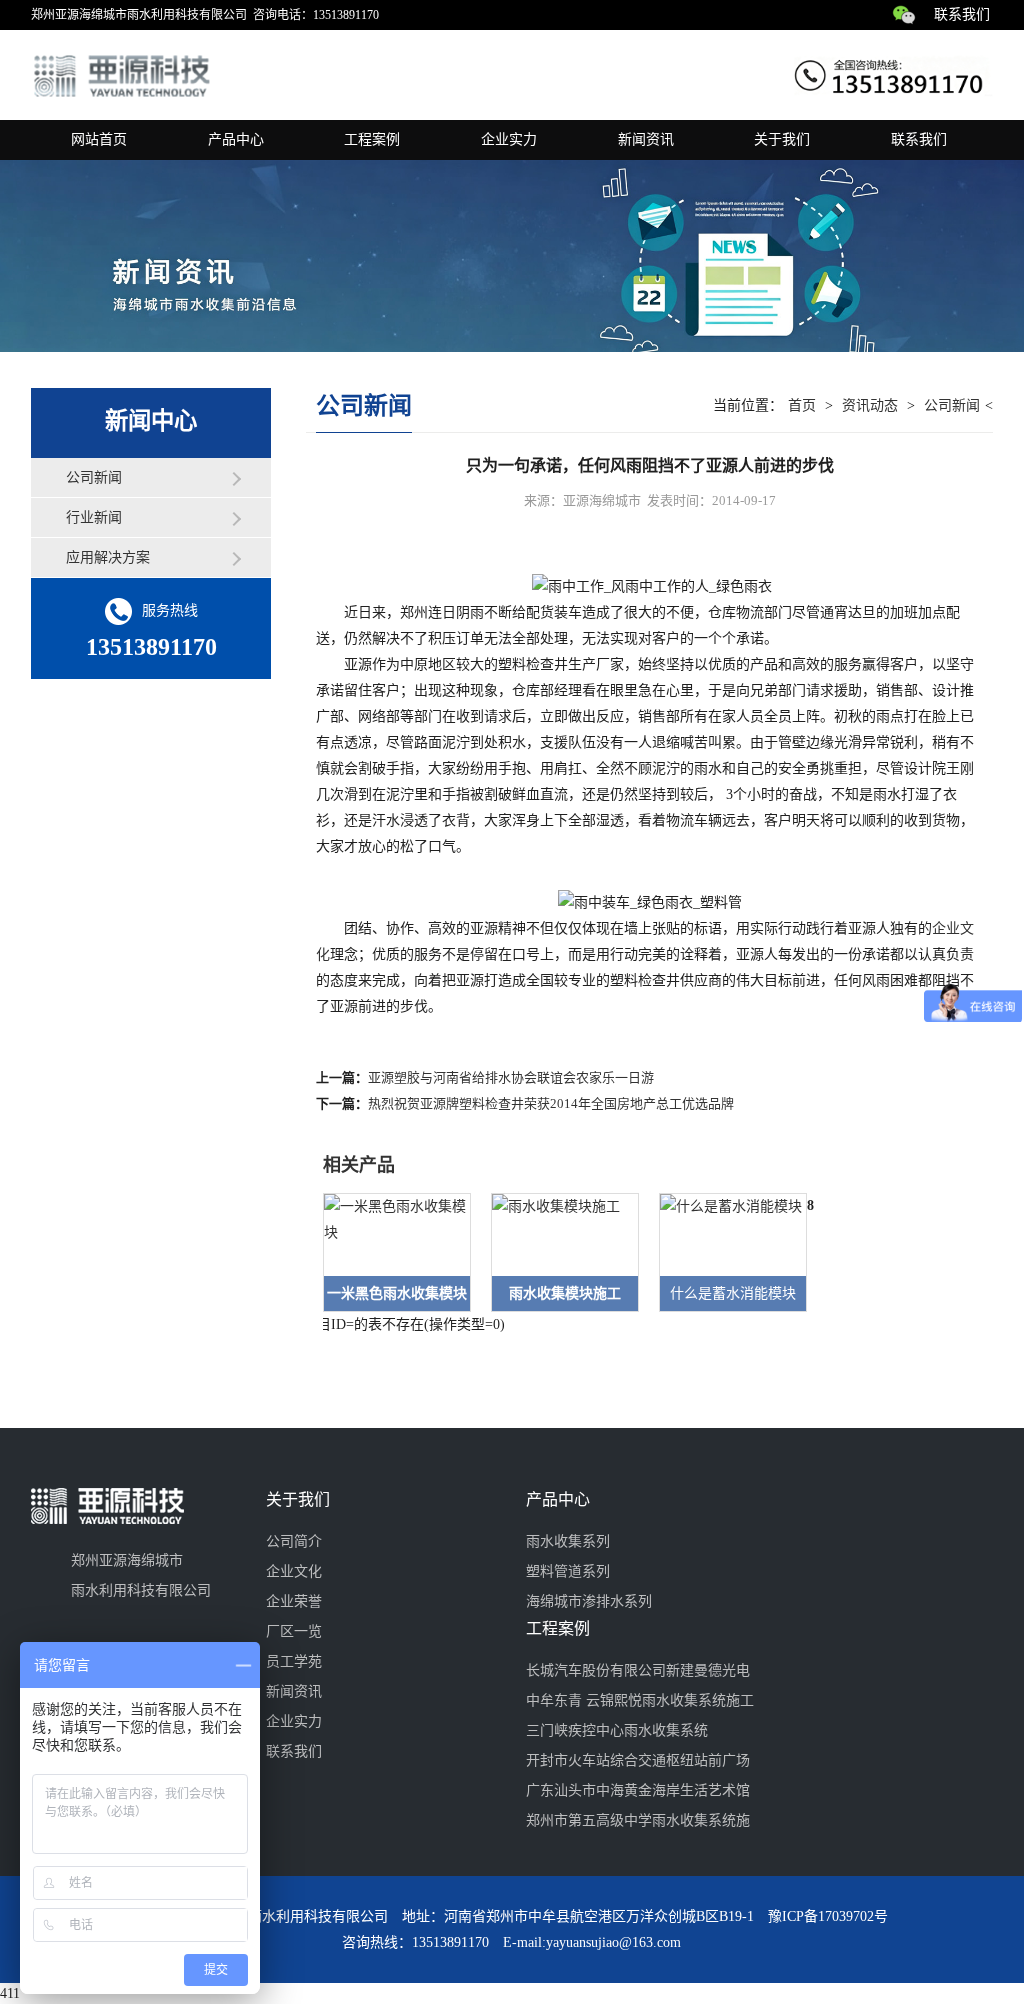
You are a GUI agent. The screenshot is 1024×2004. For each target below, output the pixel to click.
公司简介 (294, 1541)
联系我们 (962, 14)
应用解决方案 (108, 557)
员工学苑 (294, 1661)
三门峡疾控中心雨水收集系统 (617, 1730)
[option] (387, 1252)
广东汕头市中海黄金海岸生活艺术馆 (638, 1790)
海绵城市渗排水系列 (589, 1601)
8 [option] (810, 1205)
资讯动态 (870, 405)
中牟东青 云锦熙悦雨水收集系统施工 (640, 1700)
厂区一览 (294, 1631)
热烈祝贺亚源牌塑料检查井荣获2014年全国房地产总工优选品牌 (551, 1103)
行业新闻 (94, 517)
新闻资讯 (646, 139)
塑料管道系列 (568, 1571)
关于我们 (782, 139)
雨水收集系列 (568, 1541)
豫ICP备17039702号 (828, 1916)
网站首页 (99, 139)
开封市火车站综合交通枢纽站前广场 (638, 1760)
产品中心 (236, 139)
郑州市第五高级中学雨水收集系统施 (638, 1820)
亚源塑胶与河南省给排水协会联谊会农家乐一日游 (511, 1077)
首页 (802, 405)
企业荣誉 (294, 1601)
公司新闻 (94, 477)
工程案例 (372, 139)
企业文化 (294, 1571)
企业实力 (509, 139)
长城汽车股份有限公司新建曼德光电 (638, 1670)
